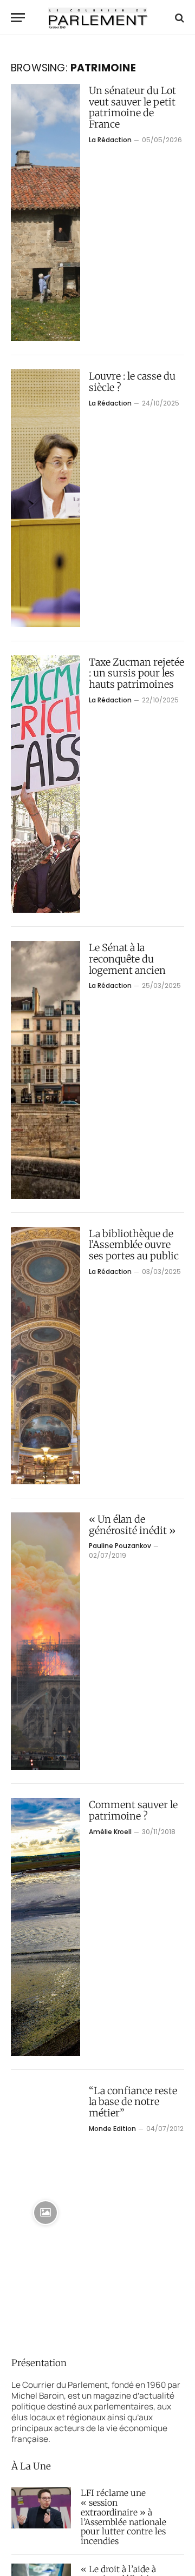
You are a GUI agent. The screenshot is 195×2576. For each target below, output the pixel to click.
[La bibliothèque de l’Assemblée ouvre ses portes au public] (45, 1356)
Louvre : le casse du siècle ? (132, 382)
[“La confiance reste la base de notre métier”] (45, 2213)
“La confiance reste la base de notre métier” (133, 2102)
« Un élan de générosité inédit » (132, 1525)
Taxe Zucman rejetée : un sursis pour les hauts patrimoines (136, 673)
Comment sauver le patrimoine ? (133, 1810)
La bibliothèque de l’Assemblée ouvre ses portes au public (134, 1245)
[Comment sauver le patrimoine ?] (45, 1927)
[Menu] (18, 18)
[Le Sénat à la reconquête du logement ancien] (45, 1070)
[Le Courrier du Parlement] (98, 18)
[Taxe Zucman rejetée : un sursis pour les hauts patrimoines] (45, 784)
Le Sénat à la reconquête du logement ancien (127, 959)
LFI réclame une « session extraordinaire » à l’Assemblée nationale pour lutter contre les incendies (123, 2517)
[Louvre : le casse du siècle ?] (45, 498)
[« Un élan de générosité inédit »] (45, 1641)
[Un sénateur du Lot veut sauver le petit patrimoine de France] (45, 213)
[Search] (178, 18)
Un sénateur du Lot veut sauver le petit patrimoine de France (132, 107)
